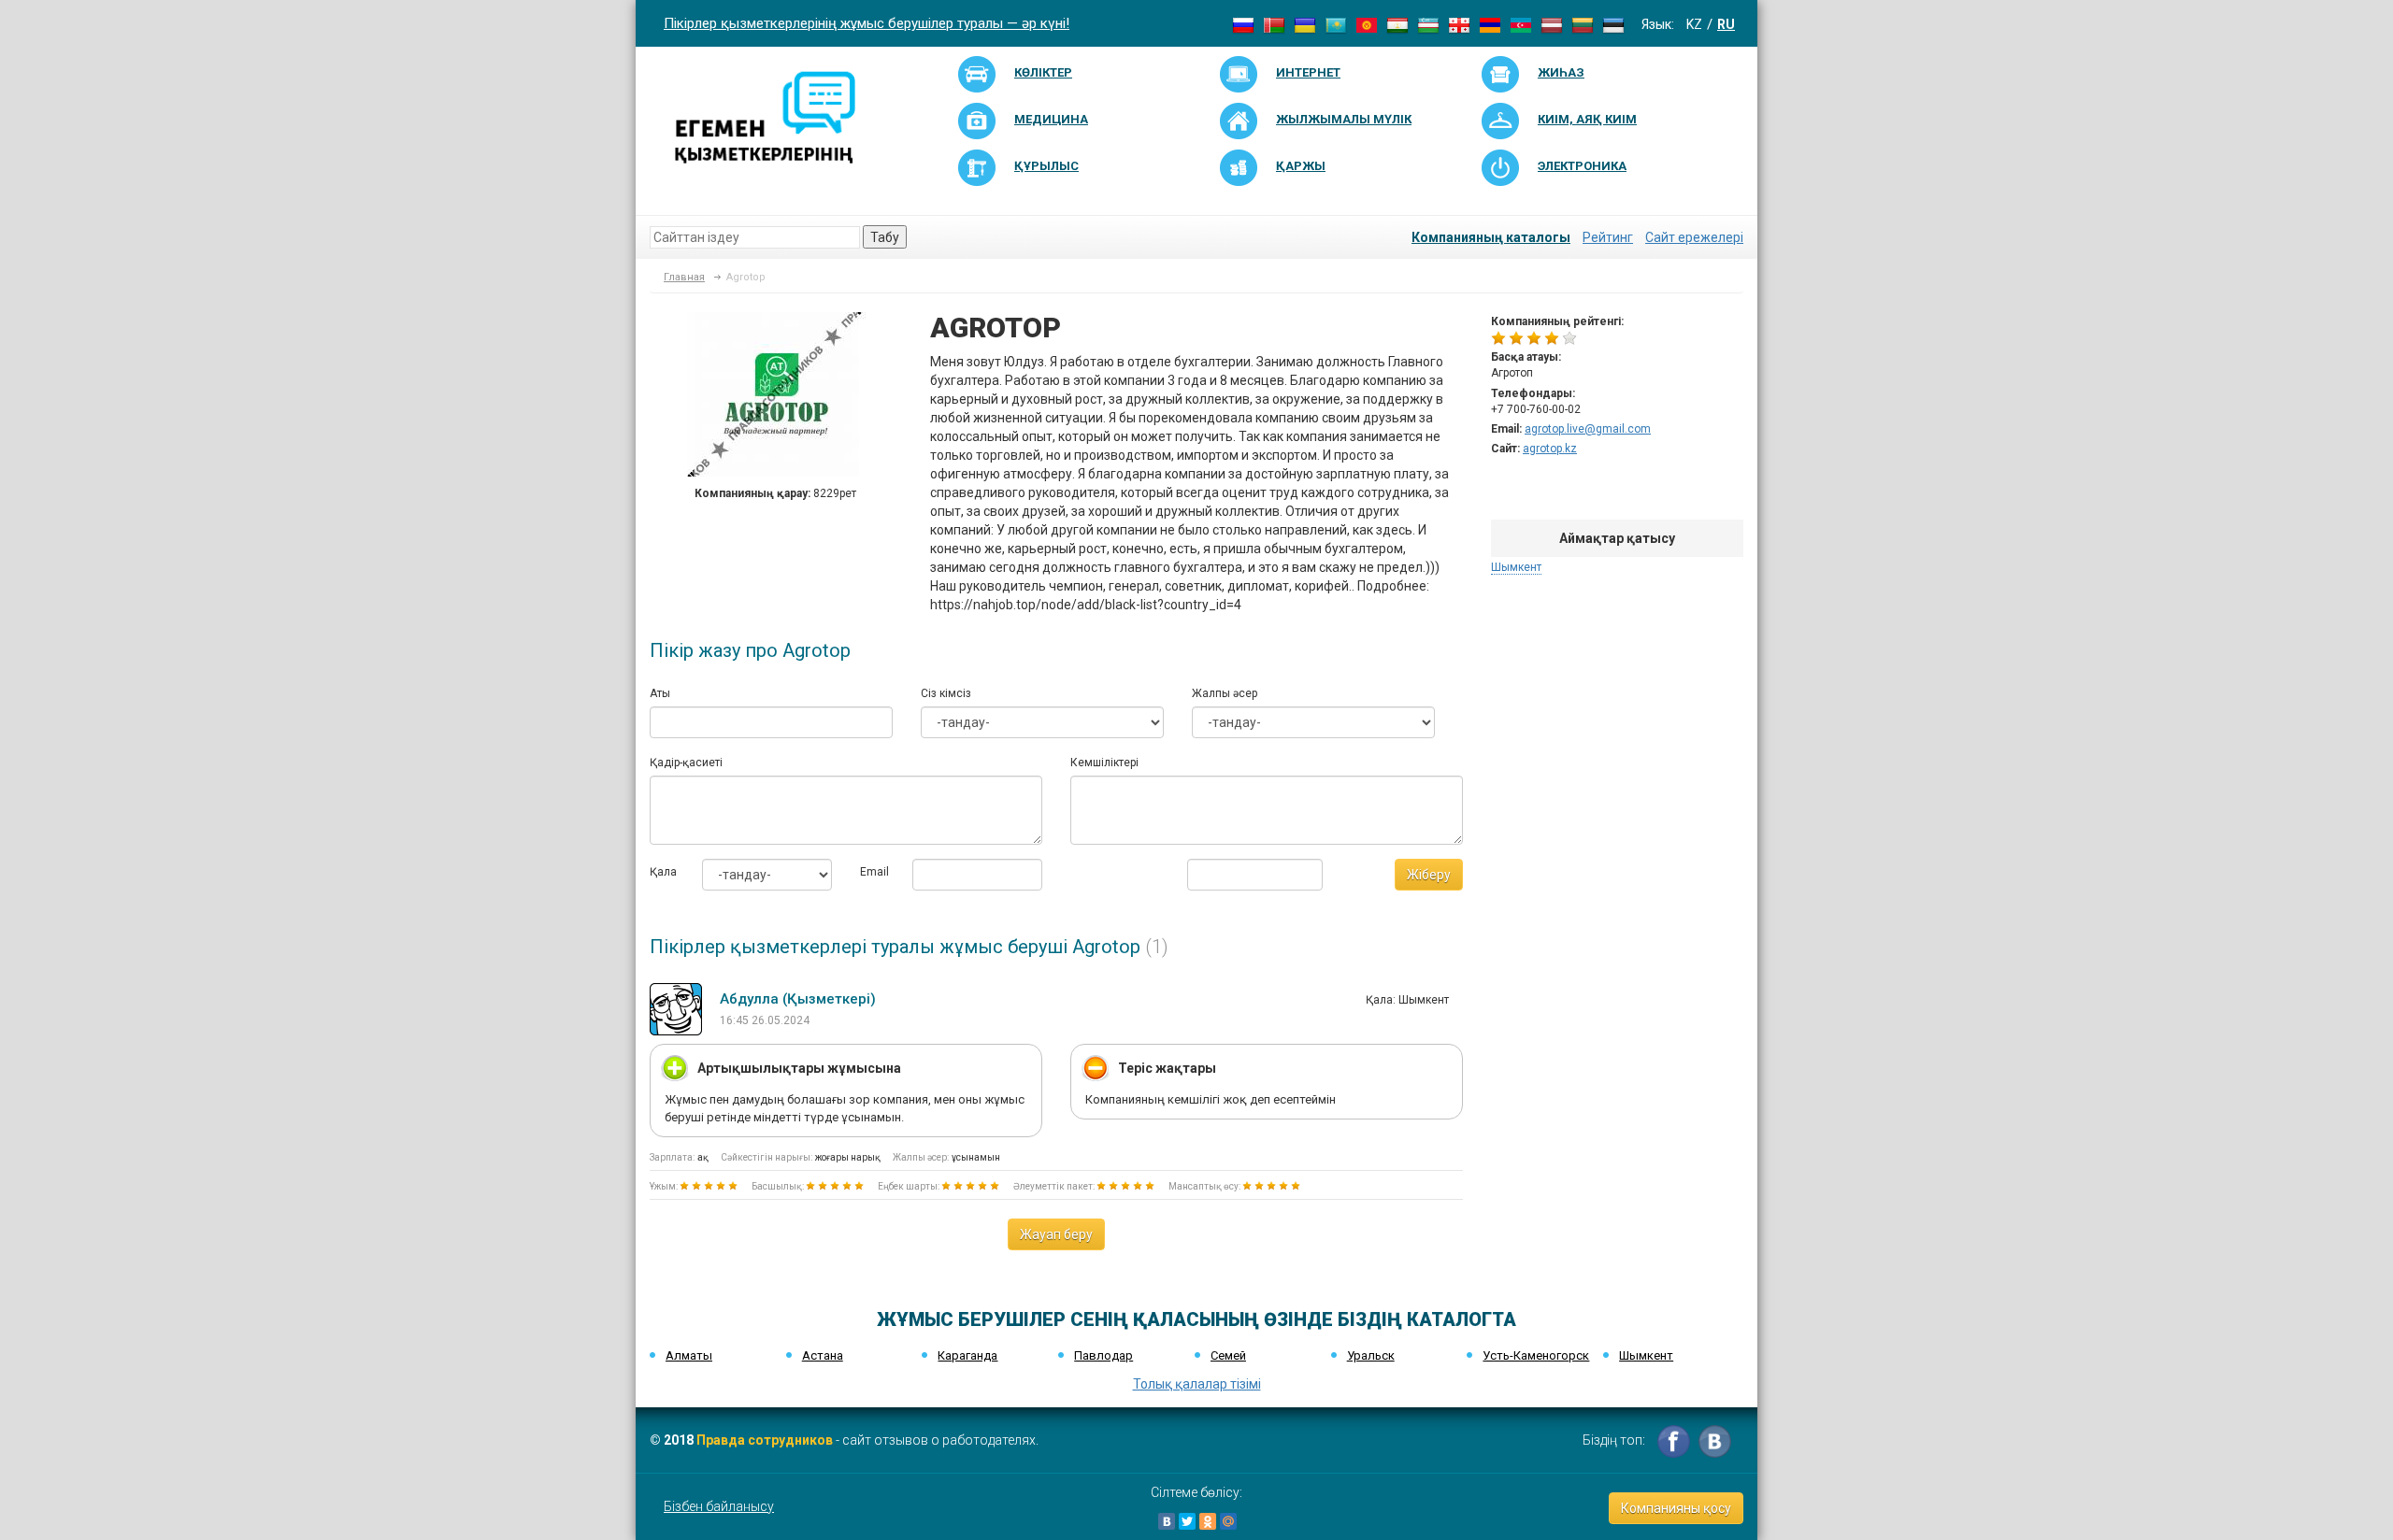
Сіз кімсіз (946, 693)
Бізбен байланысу (719, 1506)
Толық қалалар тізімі (1197, 1384)
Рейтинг (1608, 237)
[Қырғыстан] (1367, 24)
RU (1726, 24)
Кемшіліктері (1104, 763)
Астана (823, 1355)
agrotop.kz (1550, 449)
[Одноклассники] (1208, 1521)
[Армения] (1490, 24)
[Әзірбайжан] (1521, 24)
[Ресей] (1243, 24)
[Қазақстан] (1336, 24)
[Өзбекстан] (1428, 24)
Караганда (967, 1355)
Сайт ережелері (1694, 237)
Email (872, 872)
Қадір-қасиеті (686, 763)
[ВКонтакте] (1167, 1521)
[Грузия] (1459, 24)
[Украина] (1305, 24)
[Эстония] (1613, 24)
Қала (662, 872)
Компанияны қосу (1676, 1508)
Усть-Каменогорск (1536, 1355)
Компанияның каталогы (1491, 237)
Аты (660, 693)
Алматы (689, 1355)
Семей (1228, 1355)
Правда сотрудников (765, 1440)
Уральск (1371, 1355)
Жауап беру (1056, 1234)
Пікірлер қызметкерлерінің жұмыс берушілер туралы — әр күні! (867, 23)
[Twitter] (1187, 1521)
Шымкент (1516, 567)
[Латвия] (1552, 24)
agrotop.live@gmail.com (1588, 429)
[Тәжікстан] (1397, 24)
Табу (885, 237)
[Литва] (1583, 24)
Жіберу (1429, 875)
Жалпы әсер (1225, 693)
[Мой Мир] (1228, 1521)
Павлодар (1103, 1355)
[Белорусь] (1274, 24)
